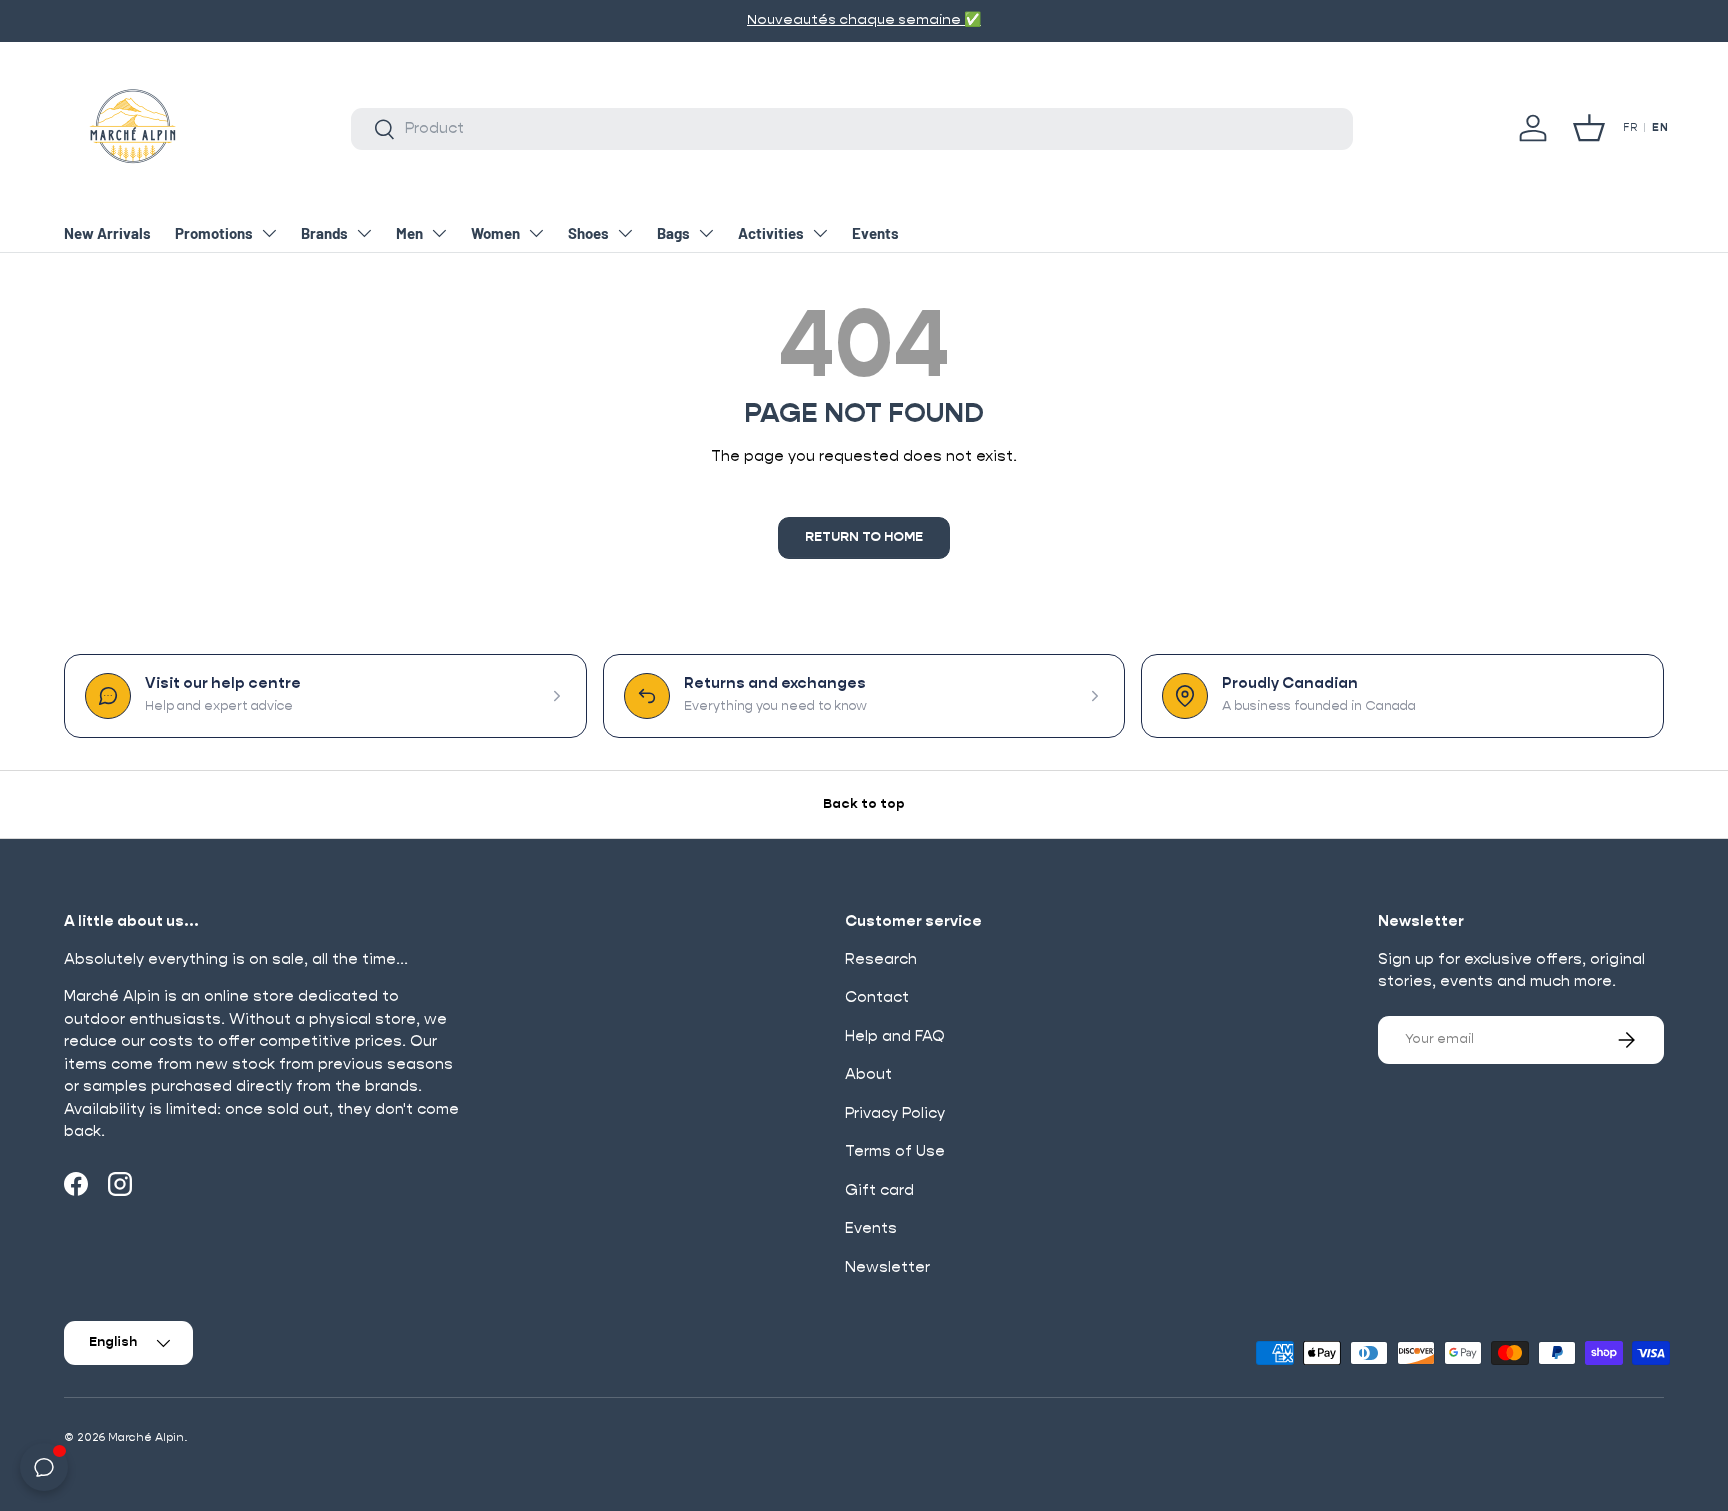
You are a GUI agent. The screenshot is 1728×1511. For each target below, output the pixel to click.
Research (881, 959)
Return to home (864, 537)
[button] (1589, 128)
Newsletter (887, 1267)
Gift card (879, 1190)
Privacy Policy (895, 1113)
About (868, 1074)
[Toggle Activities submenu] (820, 233)
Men (409, 233)
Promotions (214, 233)
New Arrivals (107, 233)
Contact (877, 997)
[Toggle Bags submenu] (706, 233)
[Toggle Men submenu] (439, 233)
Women (495, 233)
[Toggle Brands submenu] (364, 233)
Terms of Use (895, 1151)
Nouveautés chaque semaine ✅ (864, 20)
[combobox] (852, 129)
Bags (673, 233)
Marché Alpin (146, 1437)
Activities (771, 233)
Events (875, 233)
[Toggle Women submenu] (536, 233)
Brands (324, 233)
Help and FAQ (895, 1036)
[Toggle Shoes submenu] (625, 233)
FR (1630, 128)
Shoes (588, 233)
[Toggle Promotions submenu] (269, 233)
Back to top (864, 804)
